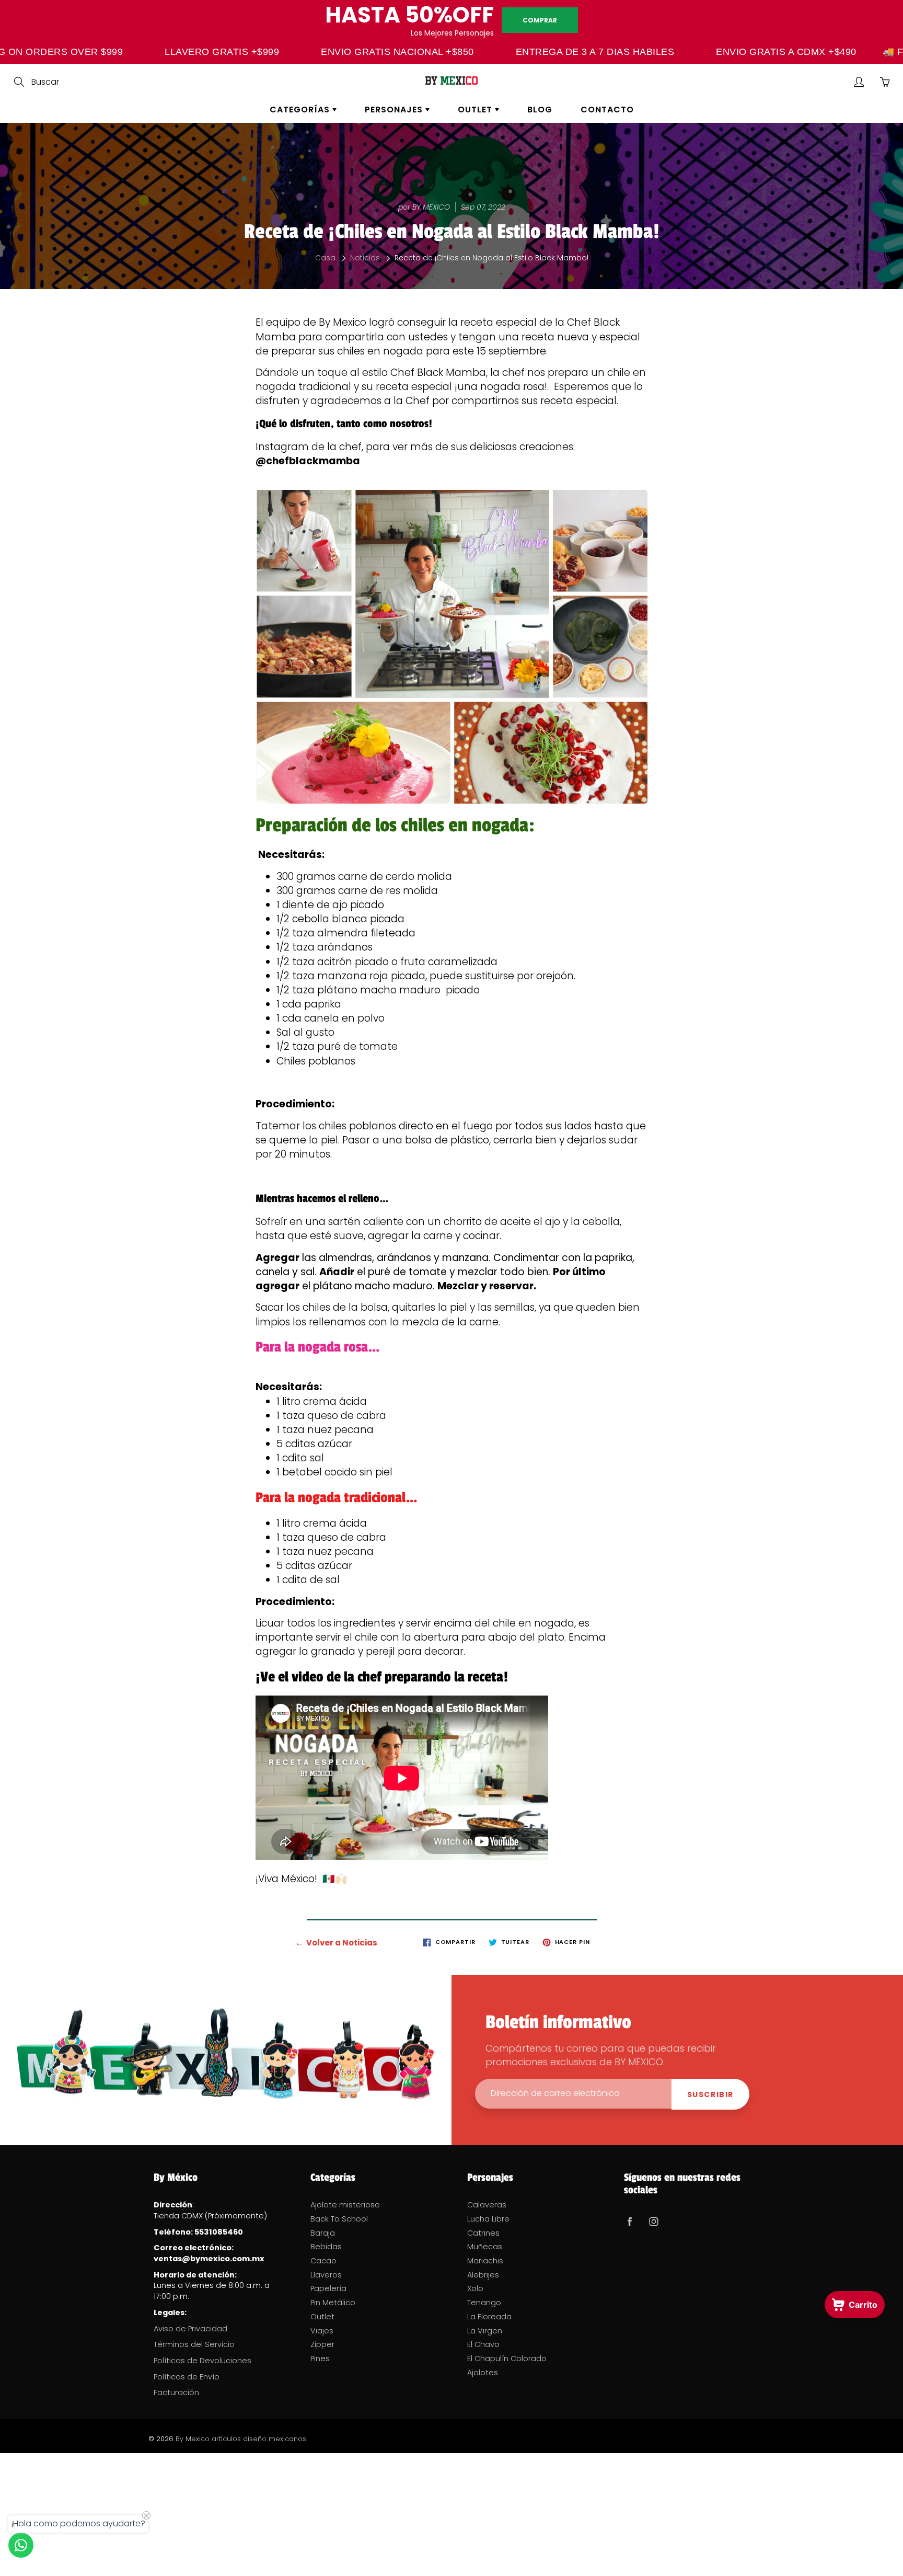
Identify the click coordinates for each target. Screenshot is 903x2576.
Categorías (301, 110)
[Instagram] (653, 2221)
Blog (540, 110)
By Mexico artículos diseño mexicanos (241, 2439)
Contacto (607, 110)
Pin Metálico (333, 2303)
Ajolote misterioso (345, 2205)
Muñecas (485, 2247)
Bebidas (326, 2247)
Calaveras (487, 2205)
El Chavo (483, 2344)
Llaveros (326, 2275)
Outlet (476, 110)
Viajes (322, 2331)
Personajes (395, 110)
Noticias (365, 258)
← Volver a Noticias (336, 1943)
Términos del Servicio (194, 2344)
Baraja (323, 2233)
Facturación (176, 2392)
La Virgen (485, 2331)
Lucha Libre (488, 2219)
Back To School (339, 2219)
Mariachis (485, 2261)
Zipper (322, 2344)
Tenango (484, 2303)
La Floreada (489, 2317)
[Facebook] (629, 2221)
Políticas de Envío (187, 2377)
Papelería (328, 2288)
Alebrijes (483, 2275)
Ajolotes (483, 2373)
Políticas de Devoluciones (202, 2361)
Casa (325, 258)
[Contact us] (21, 2545)
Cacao (323, 2261)
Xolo (475, 2288)
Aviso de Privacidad (190, 2329)
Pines (320, 2359)
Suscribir (710, 2094)
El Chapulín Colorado (507, 2359)
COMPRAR (540, 20)
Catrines (483, 2233)
